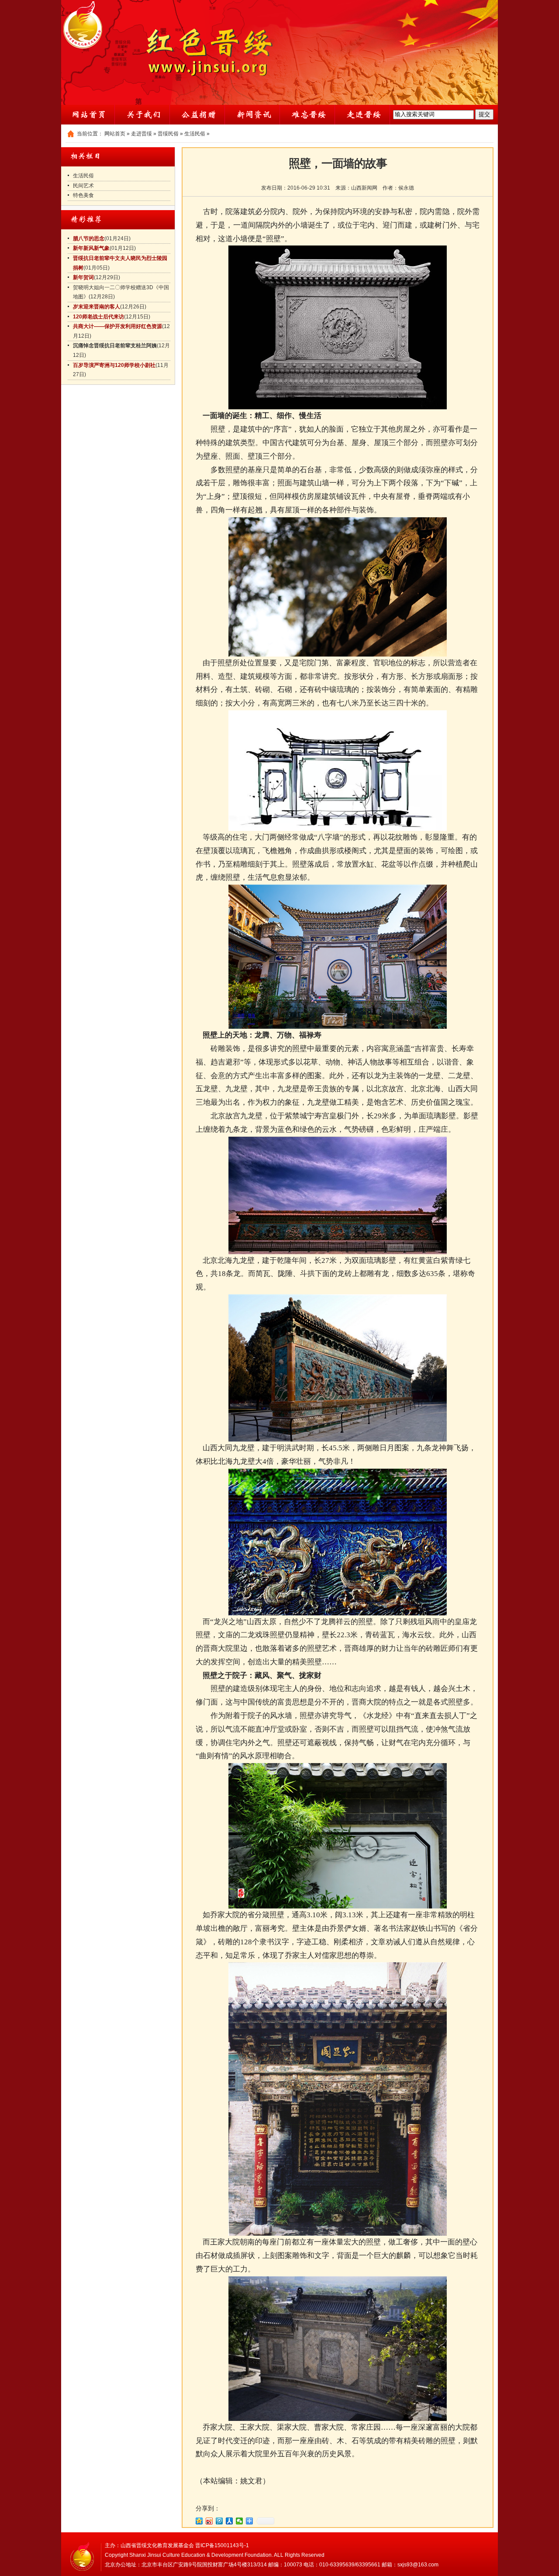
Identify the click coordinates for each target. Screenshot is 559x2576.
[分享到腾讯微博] (219, 2521)
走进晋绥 (141, 134)
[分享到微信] (240, 2521)
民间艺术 (83, 186)
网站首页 (115, 134)
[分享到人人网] (229, 2521)
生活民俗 (195, 134)
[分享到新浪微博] (209, 2521)
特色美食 (83, 195)
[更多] (250, 2521)
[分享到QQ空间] (199, 2521)
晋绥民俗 (168, 134)
